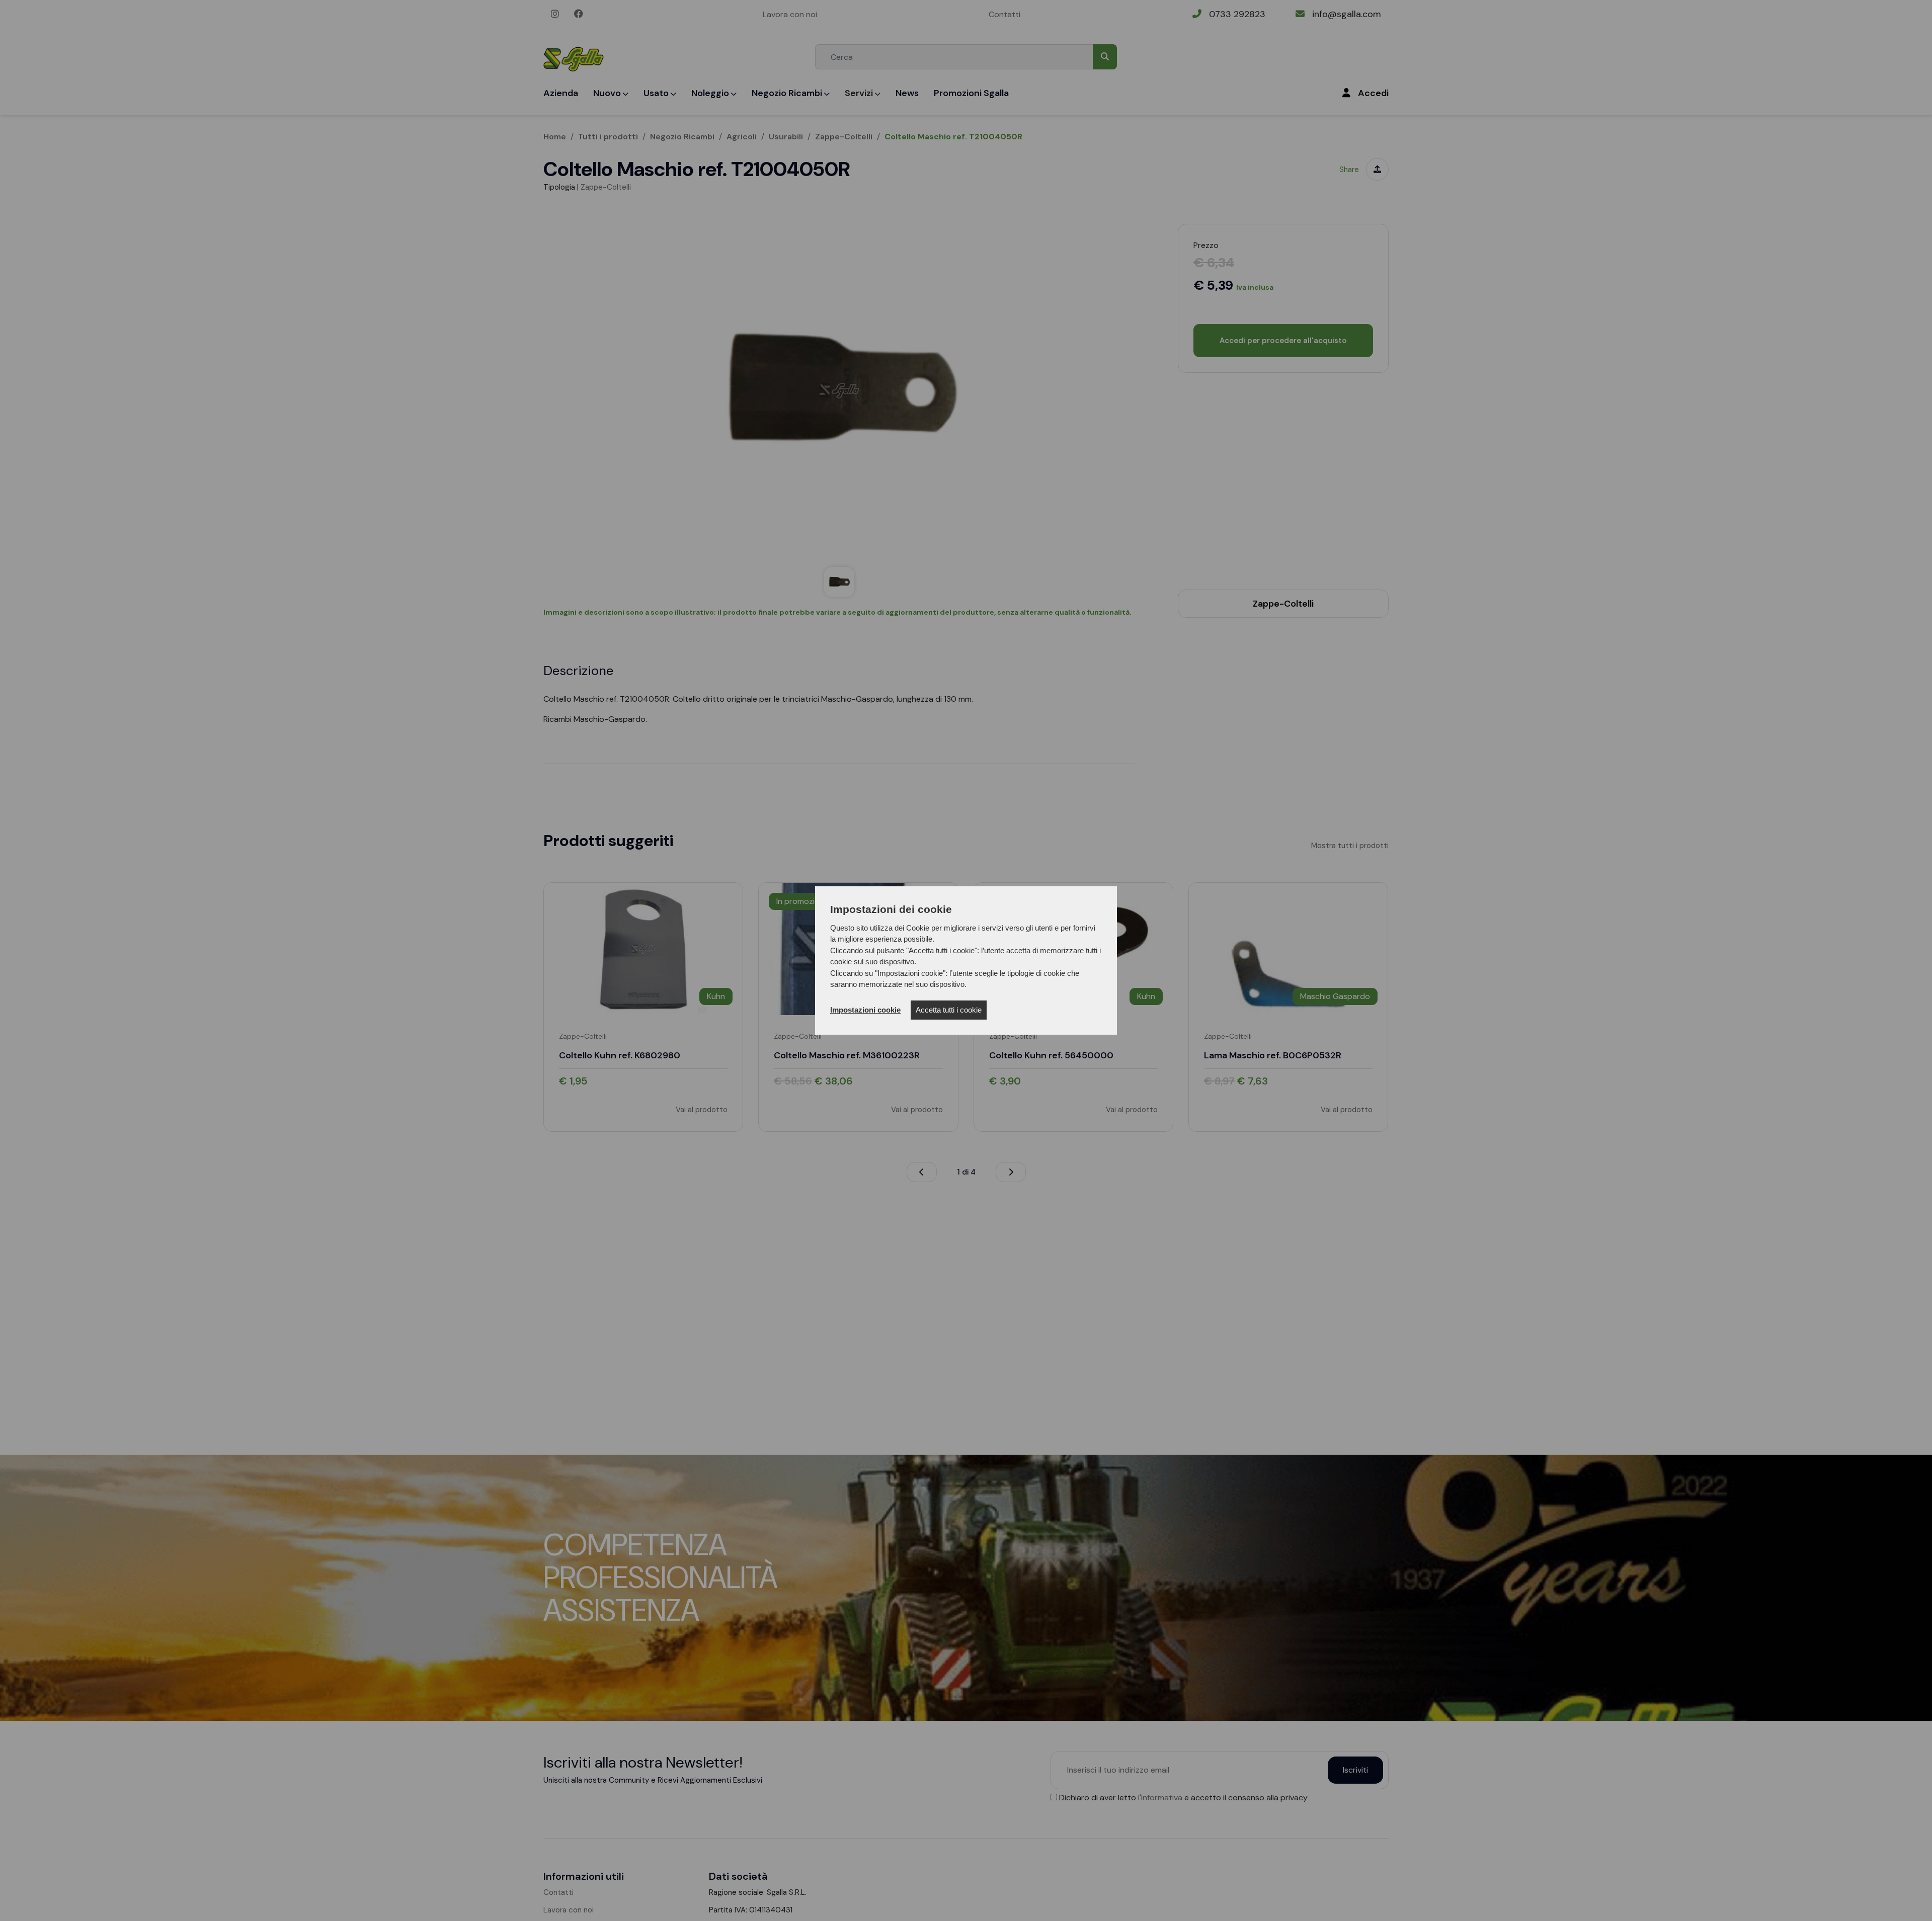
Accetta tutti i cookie (949, 1010)
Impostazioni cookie (865, 1010)
